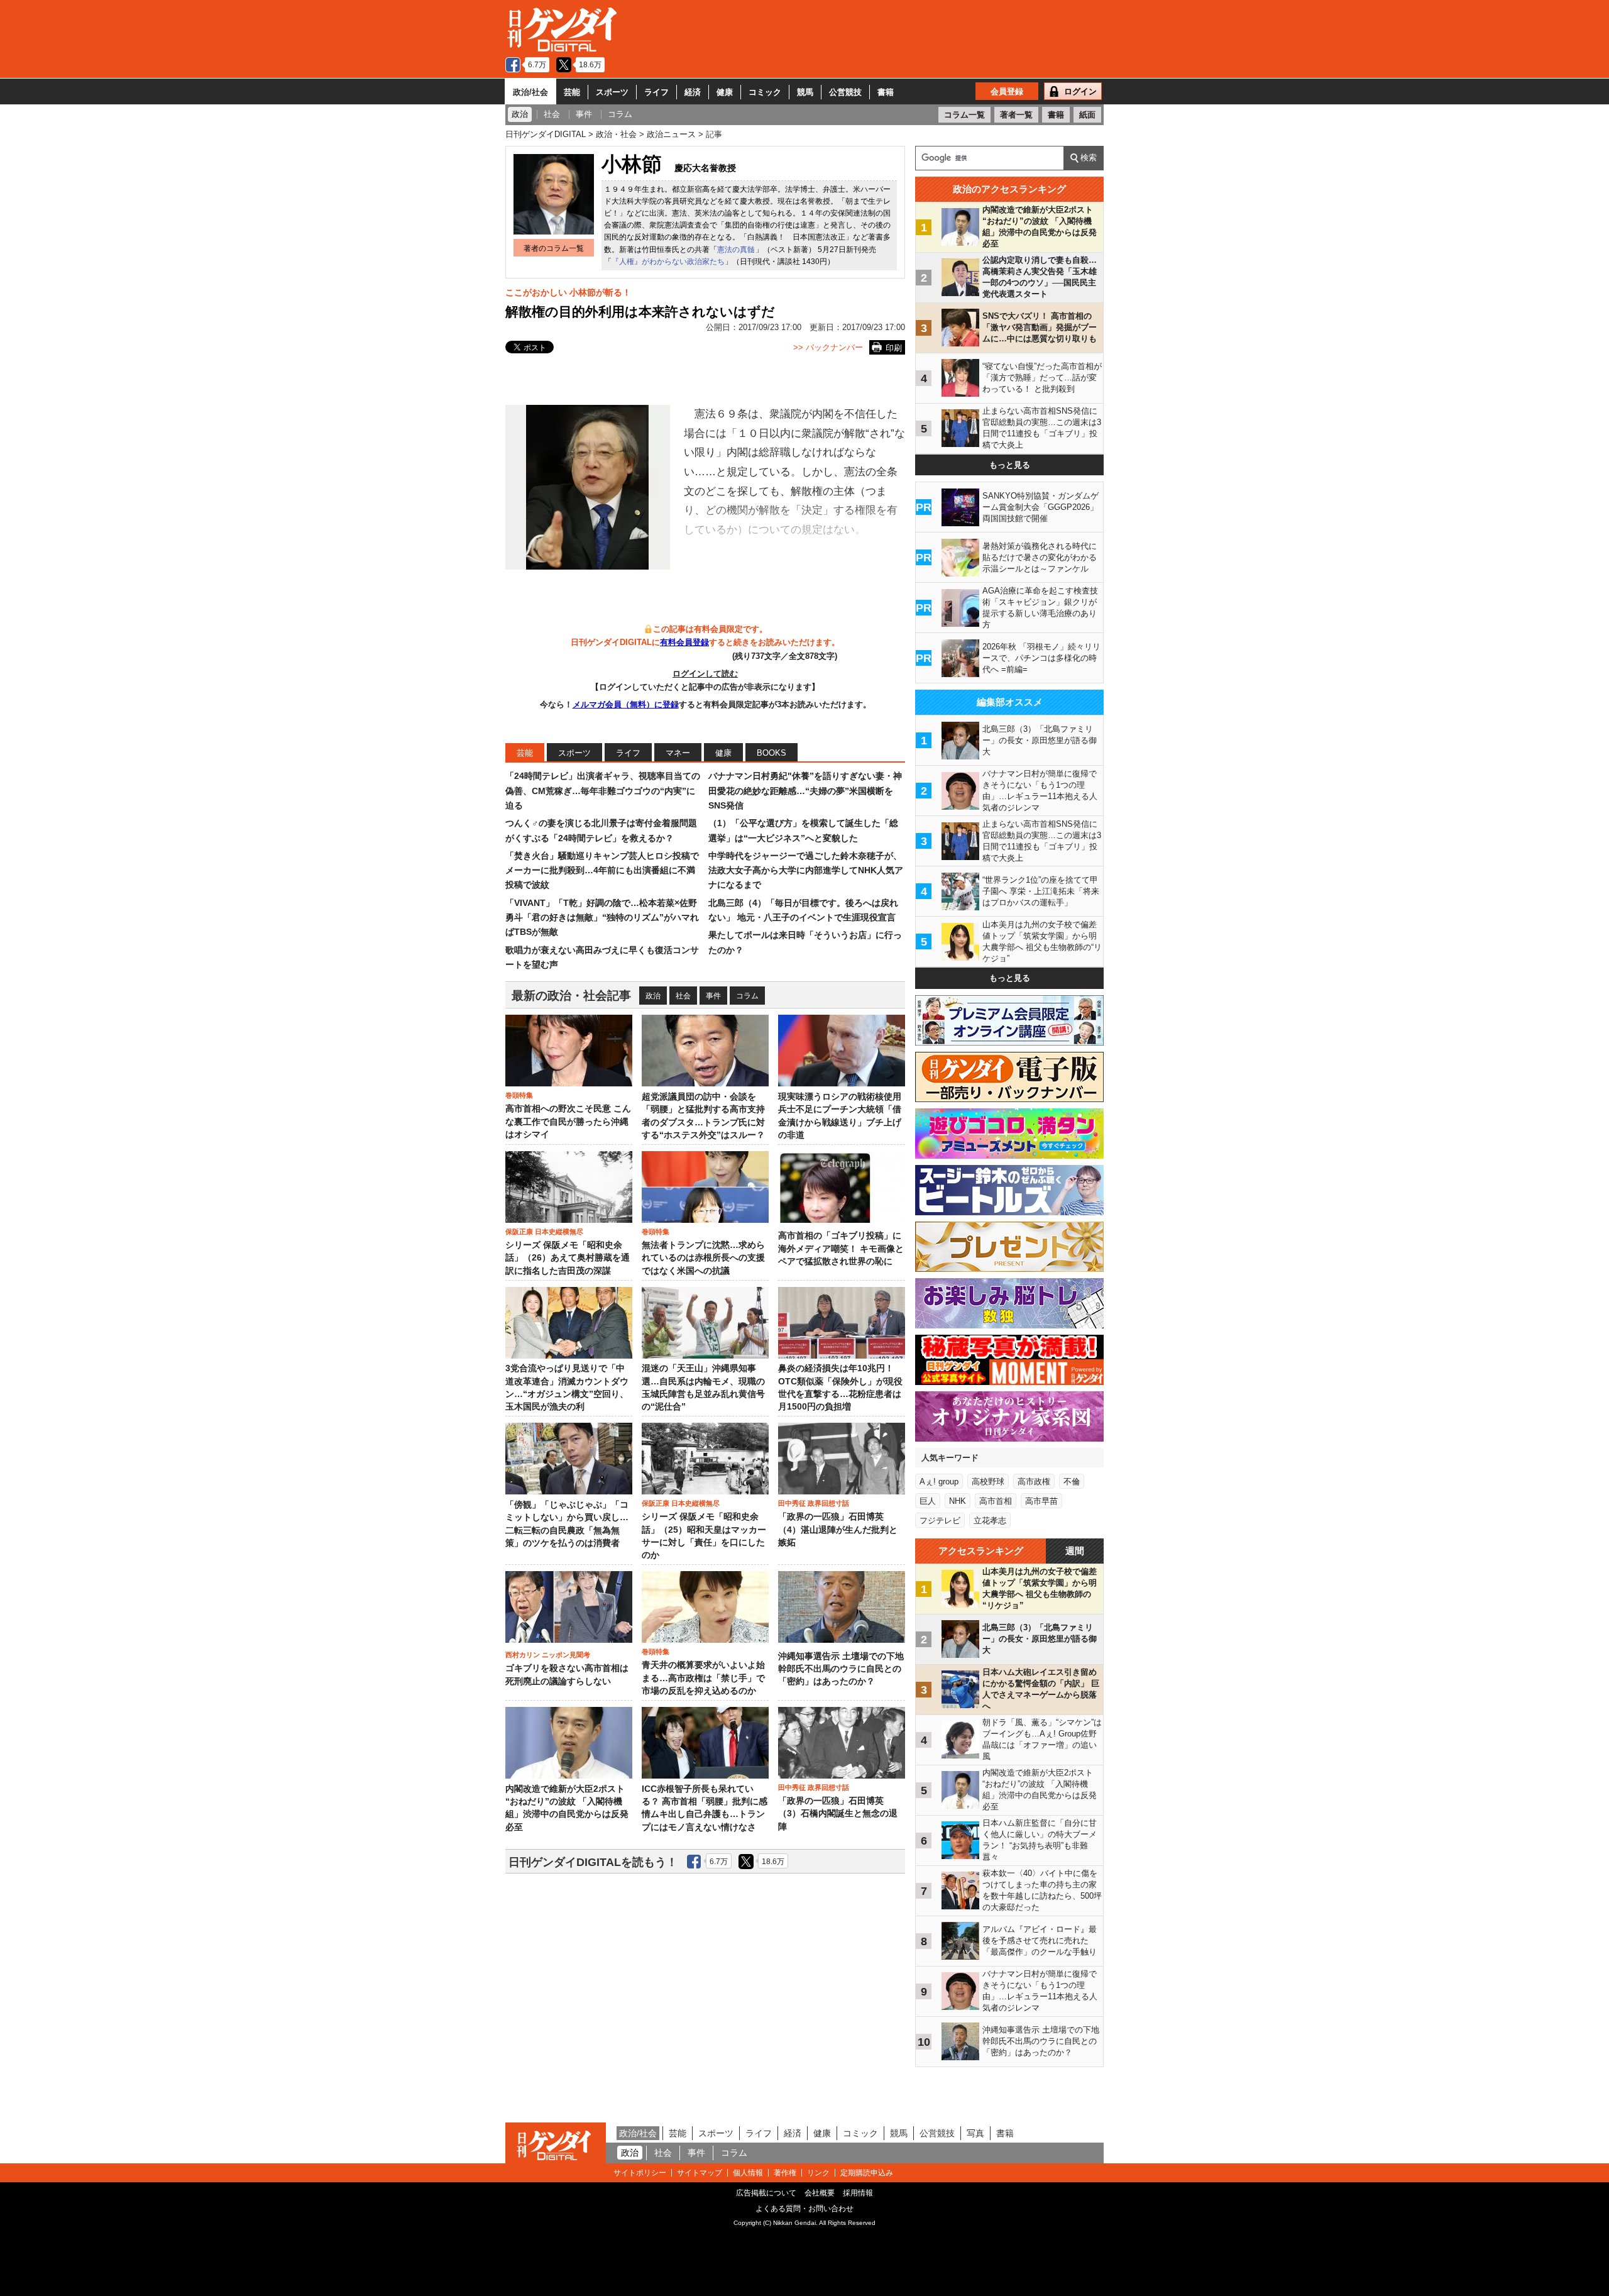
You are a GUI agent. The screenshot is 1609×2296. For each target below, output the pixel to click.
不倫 (1072, 1482)
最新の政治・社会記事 (571, 996)
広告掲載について (766, 2193)
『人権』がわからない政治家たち (668, 262)
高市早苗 (1041, 1501)
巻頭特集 (519, 1095)
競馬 (805, 92)
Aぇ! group (939, 1482)
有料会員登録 (684, 642)
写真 (975, 2133)
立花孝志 (990, 1521)
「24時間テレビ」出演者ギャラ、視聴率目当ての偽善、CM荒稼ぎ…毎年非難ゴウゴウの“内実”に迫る (603, 791)
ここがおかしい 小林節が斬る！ (568, 292)
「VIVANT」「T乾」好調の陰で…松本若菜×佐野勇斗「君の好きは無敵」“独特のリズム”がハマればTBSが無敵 (602, 918)
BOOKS (772, 753)
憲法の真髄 (736, 250)
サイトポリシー (640, 2173)
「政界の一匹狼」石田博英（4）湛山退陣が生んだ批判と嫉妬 (838, 1530)
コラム (747, 996)
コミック (765, 92)
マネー (678, 753)
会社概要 (820, 2193)
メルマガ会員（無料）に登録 (626, 704)
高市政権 (1034, 1482)
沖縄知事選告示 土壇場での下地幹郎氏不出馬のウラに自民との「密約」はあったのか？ (841, 1669)
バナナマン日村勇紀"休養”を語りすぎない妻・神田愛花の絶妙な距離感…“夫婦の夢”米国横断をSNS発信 (805, 791)
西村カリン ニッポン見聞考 (548, 1655)
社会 (683, 996)
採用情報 (858, 2193)
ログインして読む (705, 674)
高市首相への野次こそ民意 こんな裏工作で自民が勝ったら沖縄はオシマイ (568, 1122)
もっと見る (1010, 465)
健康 (725, 92)
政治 (653, 996)
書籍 (886, 92)
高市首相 (996, 1501)
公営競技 (845, 92)
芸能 (572, 92)
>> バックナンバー (828, 347)
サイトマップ (700, 2173)
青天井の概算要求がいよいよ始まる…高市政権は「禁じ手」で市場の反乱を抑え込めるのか (703, 1678)
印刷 (894, 348)
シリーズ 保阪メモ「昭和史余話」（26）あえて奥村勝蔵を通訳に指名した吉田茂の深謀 (568, 1258)
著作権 (785, 2173)
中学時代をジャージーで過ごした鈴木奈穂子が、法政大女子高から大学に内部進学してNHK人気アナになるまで (806, 870)
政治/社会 (530, 92)
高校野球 (988, 1482)
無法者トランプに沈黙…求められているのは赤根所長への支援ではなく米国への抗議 (703, 1258)
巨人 (928, 1501)
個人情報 (748, 2173)
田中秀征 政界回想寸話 (814, 1503)
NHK (958, 1501)
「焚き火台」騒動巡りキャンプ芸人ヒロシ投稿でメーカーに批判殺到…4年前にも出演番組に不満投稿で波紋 (602, 870)
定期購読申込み (867, 2173)
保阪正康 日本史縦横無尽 (544, 1232)
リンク (818, 2173)
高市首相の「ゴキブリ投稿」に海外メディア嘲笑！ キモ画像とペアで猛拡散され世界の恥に (841, 1249)
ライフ (656, 92)
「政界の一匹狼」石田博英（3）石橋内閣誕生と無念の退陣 (838, 1814)
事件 (713, 996)
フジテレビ (940, 1521)
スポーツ (612, 92)
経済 (693, 92)
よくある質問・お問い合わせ (804, 2209)
